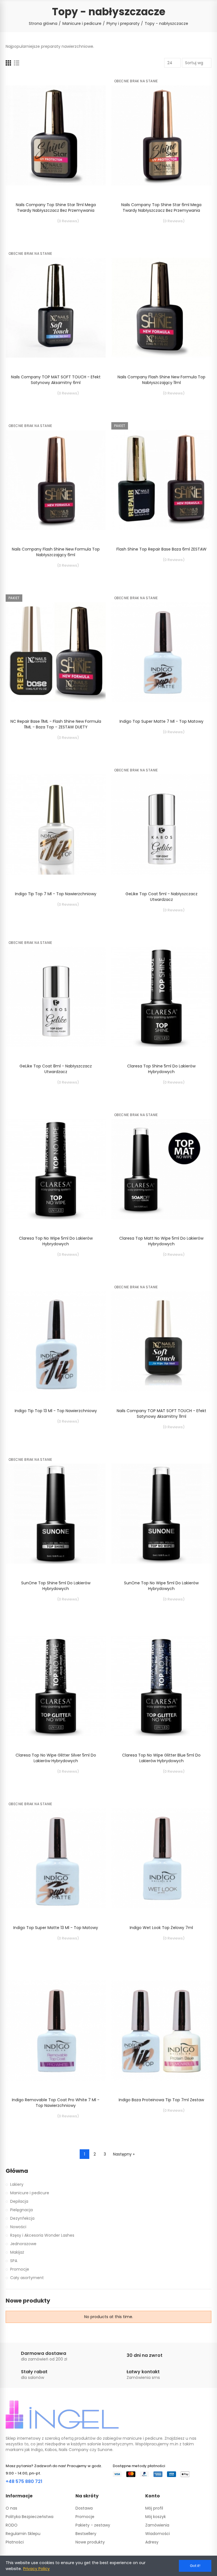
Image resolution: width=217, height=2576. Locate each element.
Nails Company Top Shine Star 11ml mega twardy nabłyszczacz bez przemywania (56, 208)
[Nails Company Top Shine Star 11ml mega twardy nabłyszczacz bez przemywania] (56, 135)
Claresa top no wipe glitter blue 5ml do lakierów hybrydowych (161, 1758)
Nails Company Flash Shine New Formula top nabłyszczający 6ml (56, 552)
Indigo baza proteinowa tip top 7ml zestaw (161, 2100)
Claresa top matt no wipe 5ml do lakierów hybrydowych (161, 1241)
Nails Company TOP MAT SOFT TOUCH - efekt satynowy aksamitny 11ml (161, 1414)
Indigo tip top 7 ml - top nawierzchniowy (56, 894)
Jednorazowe (23, 2244)
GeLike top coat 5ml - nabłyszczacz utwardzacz (161, 897)
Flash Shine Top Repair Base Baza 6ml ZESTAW (161, 549)
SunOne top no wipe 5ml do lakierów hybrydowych (161, 1586)
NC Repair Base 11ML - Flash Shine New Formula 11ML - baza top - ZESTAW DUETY (56, 724)
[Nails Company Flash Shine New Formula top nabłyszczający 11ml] (161, 308)
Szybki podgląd (92, 94)
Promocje (20, 2269)
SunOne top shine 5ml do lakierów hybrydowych (56, 1586)
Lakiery (17, 2184)
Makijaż (17, 2252)
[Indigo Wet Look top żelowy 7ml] (161, 1858)
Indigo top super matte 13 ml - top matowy (56, 1928)
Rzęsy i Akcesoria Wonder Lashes (42, 2235)
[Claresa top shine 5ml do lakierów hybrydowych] (161, 997)
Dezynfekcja (22, 2218)
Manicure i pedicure (30, 2193)
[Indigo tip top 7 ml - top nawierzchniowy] (56, 824)
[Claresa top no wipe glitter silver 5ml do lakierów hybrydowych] (56, 1686)
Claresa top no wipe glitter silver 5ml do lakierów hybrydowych (56, 1758)
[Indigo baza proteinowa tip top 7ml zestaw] (161, 2031)
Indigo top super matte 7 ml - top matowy (161, 721)
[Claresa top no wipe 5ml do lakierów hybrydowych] (56, 1169)
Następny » (124, 2154)
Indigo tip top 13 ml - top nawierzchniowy (56, 1411)
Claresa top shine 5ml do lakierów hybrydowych (161, 1069)
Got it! (195, 2566)
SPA (14, 2261)
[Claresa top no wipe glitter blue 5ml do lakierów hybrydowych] (161, 1686)
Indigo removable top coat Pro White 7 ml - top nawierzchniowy (56, 2103)
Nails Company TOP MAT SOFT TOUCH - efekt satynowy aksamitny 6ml (56, 380)
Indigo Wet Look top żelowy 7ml (161, 1928)
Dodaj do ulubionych (92, 83)
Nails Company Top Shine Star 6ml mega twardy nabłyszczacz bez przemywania (161, 208)
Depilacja (19, 2201)
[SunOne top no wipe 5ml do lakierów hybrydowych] (161, 1514)
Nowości (18, 2227)
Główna (17, 2171)
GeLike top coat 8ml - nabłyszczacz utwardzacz (56, 1069)
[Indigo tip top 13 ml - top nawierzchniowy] (56, 1341)
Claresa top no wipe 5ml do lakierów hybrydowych (56, 1241)
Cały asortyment (27, 2278)
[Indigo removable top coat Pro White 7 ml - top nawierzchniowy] (56, 2031)
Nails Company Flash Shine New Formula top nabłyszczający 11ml (161, 380)
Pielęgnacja (21, 2210)
